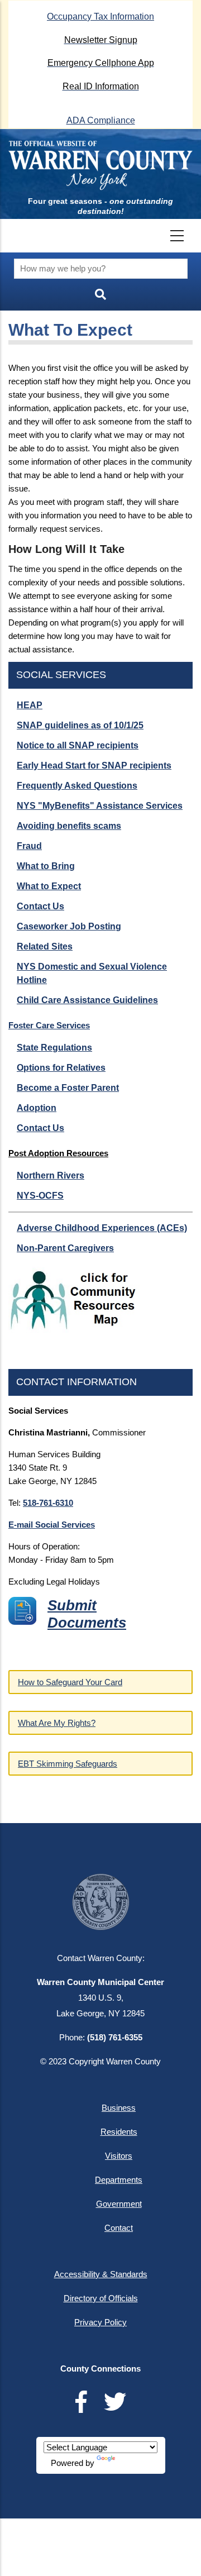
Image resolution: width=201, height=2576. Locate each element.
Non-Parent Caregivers (65, 1248)
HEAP (30, 705)
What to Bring (46, 866)
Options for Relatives (61, 1068)
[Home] (100, 165)
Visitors (119, 2156)
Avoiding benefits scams (69, 826)
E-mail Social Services (52, 1525)
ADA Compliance (101, 120)
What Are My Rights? (57, 1723)
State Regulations (54, 1048)
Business (119, 2108)
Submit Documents (87, 1614)
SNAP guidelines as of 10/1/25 (80, 725)
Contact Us (40, 906)
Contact (119, 2228)
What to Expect (49, 886)
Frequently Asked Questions (77, 786)
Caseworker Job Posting (69, 926)
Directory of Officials (101, 2298)
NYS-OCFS (40, 1196)
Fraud (29, 846)
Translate (134, 2463)
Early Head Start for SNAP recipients (94, 765)
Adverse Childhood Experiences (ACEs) (102, 1228)
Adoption (37, 1108)
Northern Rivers (51, 1175)
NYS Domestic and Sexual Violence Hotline (92, 973)
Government (119, 2204)
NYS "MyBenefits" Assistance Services (100, 806)
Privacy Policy (100, 2322)
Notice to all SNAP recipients (78, 745)
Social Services (61, 675)
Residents (119, 2132)
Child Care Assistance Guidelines (87, 1000)
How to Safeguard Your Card (70, 1682)
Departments (119, 2180)
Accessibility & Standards (101, 2274)
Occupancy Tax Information (100, 16)
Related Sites (45, 946)
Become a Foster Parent (68, 1088)
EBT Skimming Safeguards (68, 1764)
